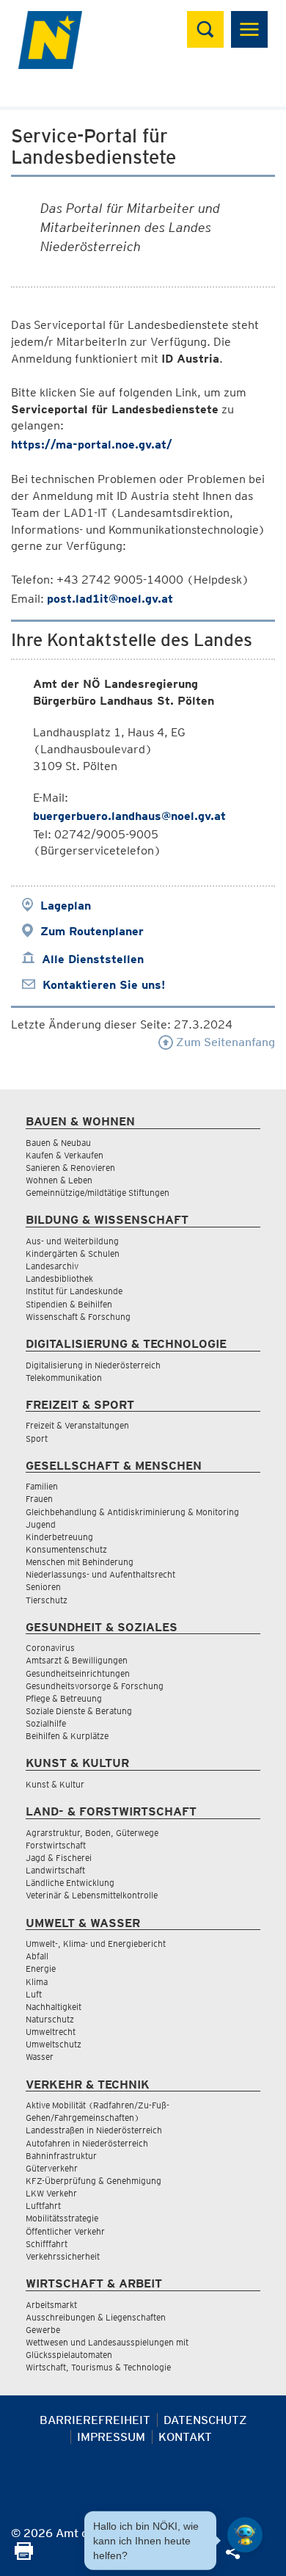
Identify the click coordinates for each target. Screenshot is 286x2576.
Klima (37, 1982)
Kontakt (185, 2437)
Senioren (43, 1587)
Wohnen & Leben (59, 1180)
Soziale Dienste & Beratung (79, 1711)
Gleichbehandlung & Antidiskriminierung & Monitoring (132, 1512)
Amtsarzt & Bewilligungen (77, 1660)
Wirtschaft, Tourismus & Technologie (98, 2367)
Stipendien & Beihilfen (69, 1304)
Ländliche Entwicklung (70, 1883)
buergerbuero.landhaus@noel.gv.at (129, 816)
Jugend (41, 1524)
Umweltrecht (51, 2032)
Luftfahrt (43, 2206)
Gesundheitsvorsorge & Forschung (95, 1686)
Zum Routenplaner (92, 931)
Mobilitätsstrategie (62, 2218)
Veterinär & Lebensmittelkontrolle (92, 1895)
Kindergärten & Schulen (73, 1253)
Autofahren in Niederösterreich (87, 2143)
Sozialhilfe (46, 1723)
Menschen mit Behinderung (80, 1562)
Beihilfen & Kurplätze (67, 1736)
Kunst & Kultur (55, 1784)
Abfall (37, 1956)
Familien (42, 1486)
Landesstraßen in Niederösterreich (94, 2130)
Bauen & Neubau (58, 1143)
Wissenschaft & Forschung (78, 1317)
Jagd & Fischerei (59, 1858)
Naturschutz (50, 2019)
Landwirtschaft (55, 1870)
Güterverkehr (52, 2168)
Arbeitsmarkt (51, 2305)
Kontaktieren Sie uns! (104, 985)
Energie (41, 1969)
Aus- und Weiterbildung (72, 1241)
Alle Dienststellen (93, 959)
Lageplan (66, 906)
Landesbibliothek (59, 1278)
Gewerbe (43, 2330)
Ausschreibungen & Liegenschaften (96, 2317)
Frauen (39, 1499)
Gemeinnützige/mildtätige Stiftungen (98, 1193)
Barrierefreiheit (95, 2420)
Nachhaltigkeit (54, 2007)
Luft (34, 1994)
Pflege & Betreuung (64, 1698)
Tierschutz (47, 1600)
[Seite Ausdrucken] (24, 2556)
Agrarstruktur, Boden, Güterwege (92, 1833)
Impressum (111, 2437)
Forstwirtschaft (56, 1845)
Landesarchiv (52, 1266)
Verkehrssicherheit (63, 2256)
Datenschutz (205, 2420)
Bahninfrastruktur (61, 2156)
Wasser (40, 2057)
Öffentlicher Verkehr (65, 2231)
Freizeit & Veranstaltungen (77, 1425)
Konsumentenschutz (66, 1549)
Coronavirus (50, 1648)
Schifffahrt (47, 2244)
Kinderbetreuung (59, 1537)
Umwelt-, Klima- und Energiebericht (96, 1944)
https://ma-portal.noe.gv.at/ (92, 445)
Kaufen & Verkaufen (65, 1155)
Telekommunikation (64, 1378)
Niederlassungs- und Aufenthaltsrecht (100, 1574)
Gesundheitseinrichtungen (78, 1673)
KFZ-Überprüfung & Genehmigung (93, 2181)
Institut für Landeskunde (74, 1291)
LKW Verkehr (51, 2193)
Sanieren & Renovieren (70, 1168)
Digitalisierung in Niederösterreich (93, 1365)
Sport (37, 1438)
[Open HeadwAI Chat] (245, 2535)
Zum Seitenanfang (224, 1042)
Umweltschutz (54, 2044)
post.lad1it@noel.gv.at (110, 599)
